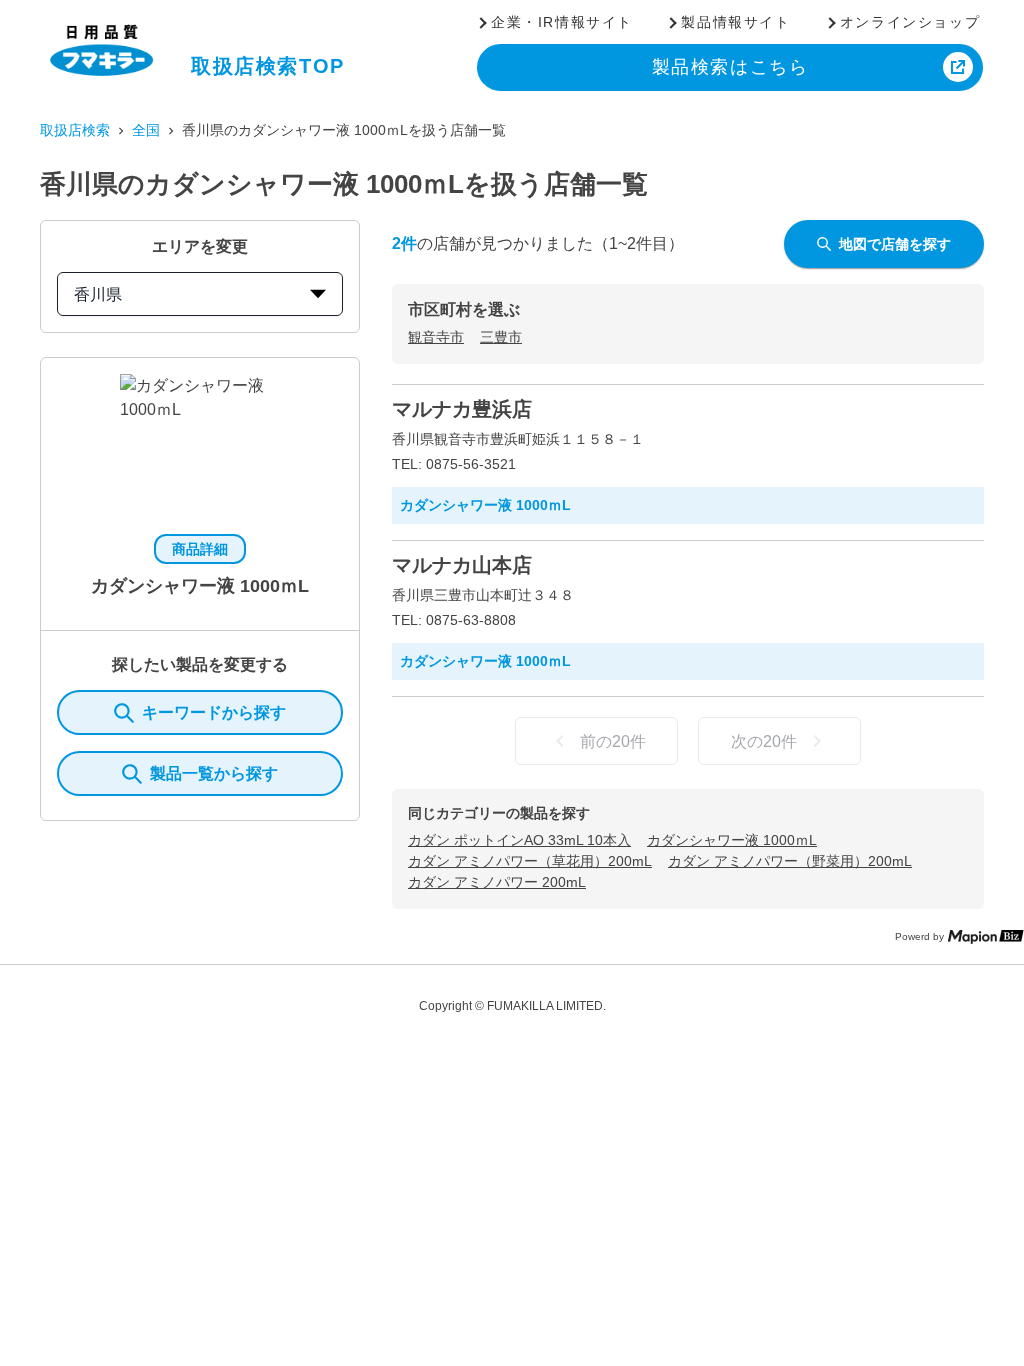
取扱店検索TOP (268, 66)
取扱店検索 (75, 130)
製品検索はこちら (730, 67)
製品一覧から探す (214, 773)
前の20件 (613, 741)
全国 (146, 130)
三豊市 (501, 337)
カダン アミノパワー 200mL (497, 882)
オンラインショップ (910, 22)
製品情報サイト (735, 22)
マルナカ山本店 (462, 565)
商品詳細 (200, 549)
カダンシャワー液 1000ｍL (732, 840)
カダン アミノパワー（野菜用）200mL (790, 861)
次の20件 (764, 741)
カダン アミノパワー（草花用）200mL (530, 861)
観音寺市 (436, 337)
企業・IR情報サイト (562, 22)
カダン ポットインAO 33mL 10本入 (519, 840)
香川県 (98, 294)
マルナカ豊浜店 (462, 409)
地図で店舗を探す (895, 244)
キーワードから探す (214, 712)
